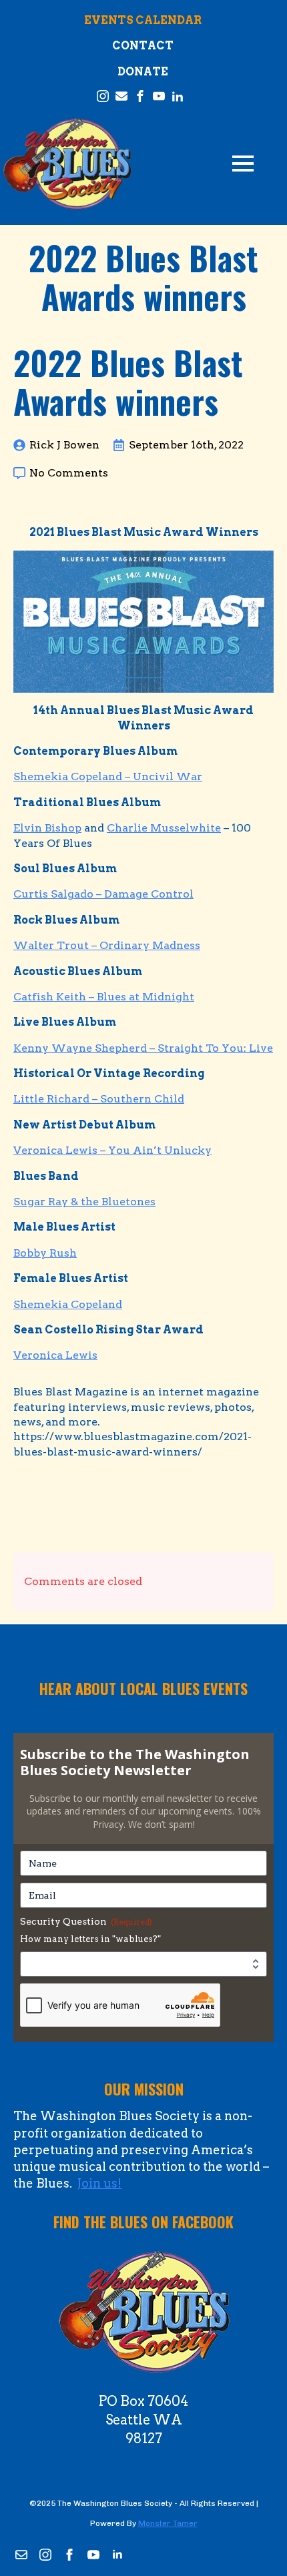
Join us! (99, 2183)
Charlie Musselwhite (164, 828)
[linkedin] (117, 2555)
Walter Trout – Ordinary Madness (107, 945)
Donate (143, 72)
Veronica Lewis (55, 1355)
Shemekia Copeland (68, 1304)
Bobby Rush (45, 1253)
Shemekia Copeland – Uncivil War (108, 776)
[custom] (21, 2555)
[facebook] (69, 2555)
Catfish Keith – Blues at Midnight (104, 997)
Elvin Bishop (47, 828)
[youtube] (93, 2555)
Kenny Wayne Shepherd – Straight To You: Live (143, 1048)
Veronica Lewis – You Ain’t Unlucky (112, 1150)
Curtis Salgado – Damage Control (103, 894)
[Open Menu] (243, 164)
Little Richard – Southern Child (99, 1099)
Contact (143, 46)
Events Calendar (143, 20)
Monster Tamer (168, 2523)
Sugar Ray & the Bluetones (84, 1202)
